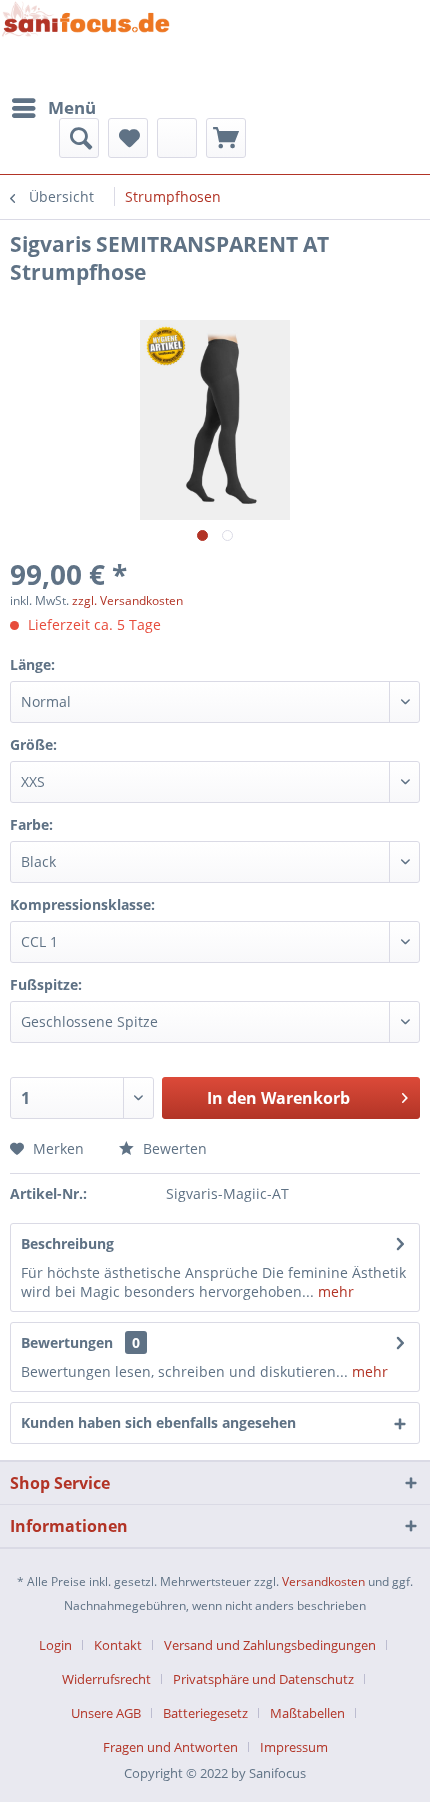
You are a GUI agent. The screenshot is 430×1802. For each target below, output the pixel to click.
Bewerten (173, 1148)
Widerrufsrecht (106, 1679)
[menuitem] (53, 108)
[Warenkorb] (226, 138)
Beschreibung (67, 1243)
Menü (72, 107)
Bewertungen (67, 1342)
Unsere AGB (106, 1713)
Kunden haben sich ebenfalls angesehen (158, 1422)
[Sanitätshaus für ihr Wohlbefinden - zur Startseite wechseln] (86, 44)
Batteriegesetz (205, 1713)
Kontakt (118, 1645)
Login (55, 1645)
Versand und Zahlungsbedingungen (270, 1645)
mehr (334, 1291)
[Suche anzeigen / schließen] (79, 138)
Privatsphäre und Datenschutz (263, 1679)
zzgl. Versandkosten (127, 600)
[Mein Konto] (177, 138)
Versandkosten (323, 1581)
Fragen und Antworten (170, 1747)
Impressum (294, 1747)
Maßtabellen (307, 1713)
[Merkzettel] (128, 138)
